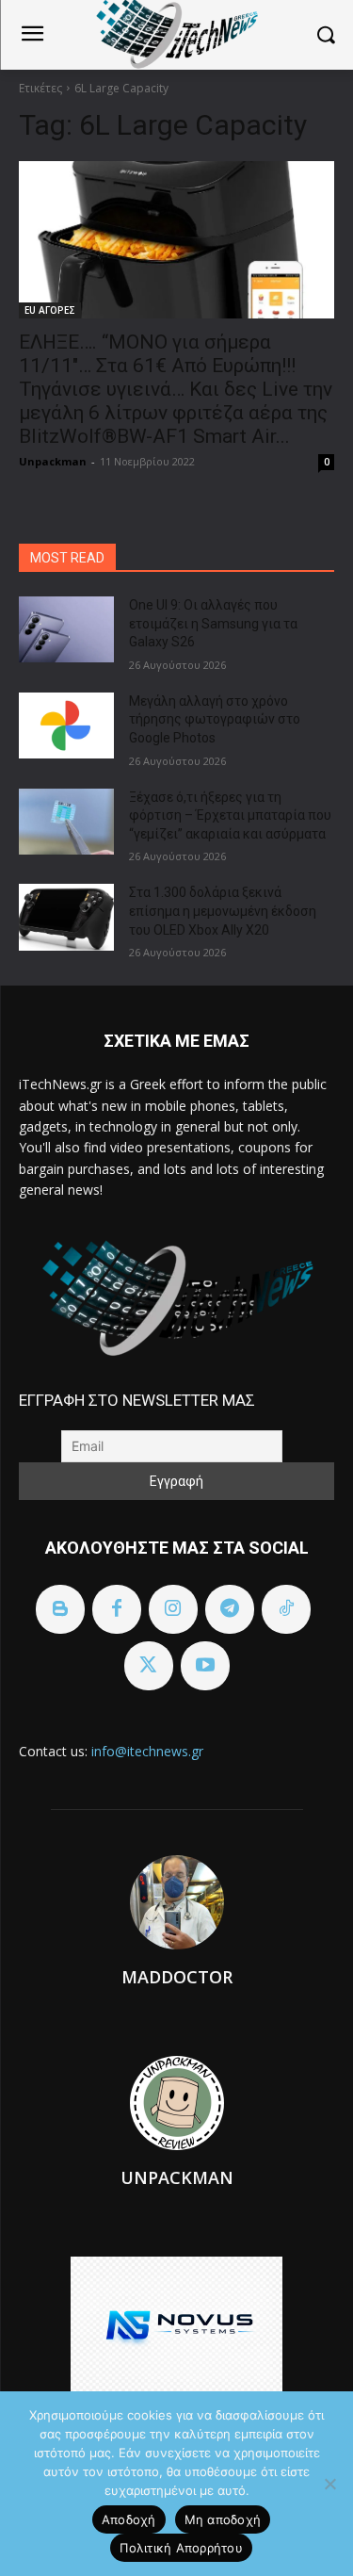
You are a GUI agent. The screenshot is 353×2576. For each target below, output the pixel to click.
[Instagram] (173, 1609)
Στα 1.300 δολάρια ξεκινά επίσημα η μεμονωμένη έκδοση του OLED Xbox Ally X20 (223, 911)
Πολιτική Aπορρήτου (181, 2548)
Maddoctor (177, 1977)
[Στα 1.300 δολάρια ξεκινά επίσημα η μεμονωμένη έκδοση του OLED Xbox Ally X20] (66, 917)
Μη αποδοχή (223, 2519)
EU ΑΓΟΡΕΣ (50, 310)
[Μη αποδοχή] (329, 2484)
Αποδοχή (129, 2519)
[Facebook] (117, 1609)
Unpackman (53, 461)
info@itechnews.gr (147, 1751)
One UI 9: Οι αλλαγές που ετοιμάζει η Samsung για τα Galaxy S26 (213, 623)
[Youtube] (205, 1666)
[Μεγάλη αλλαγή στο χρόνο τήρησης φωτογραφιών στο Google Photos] (66, 726)
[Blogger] (60, 1609)
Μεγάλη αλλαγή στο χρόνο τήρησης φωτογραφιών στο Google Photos (215, 719)
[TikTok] (286, 1609)
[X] (149, 1666)
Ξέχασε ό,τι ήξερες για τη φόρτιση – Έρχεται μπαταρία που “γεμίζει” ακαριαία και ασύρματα (230, 815)
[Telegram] (230, 1609)
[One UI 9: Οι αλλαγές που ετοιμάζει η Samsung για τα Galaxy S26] (66, 629)
